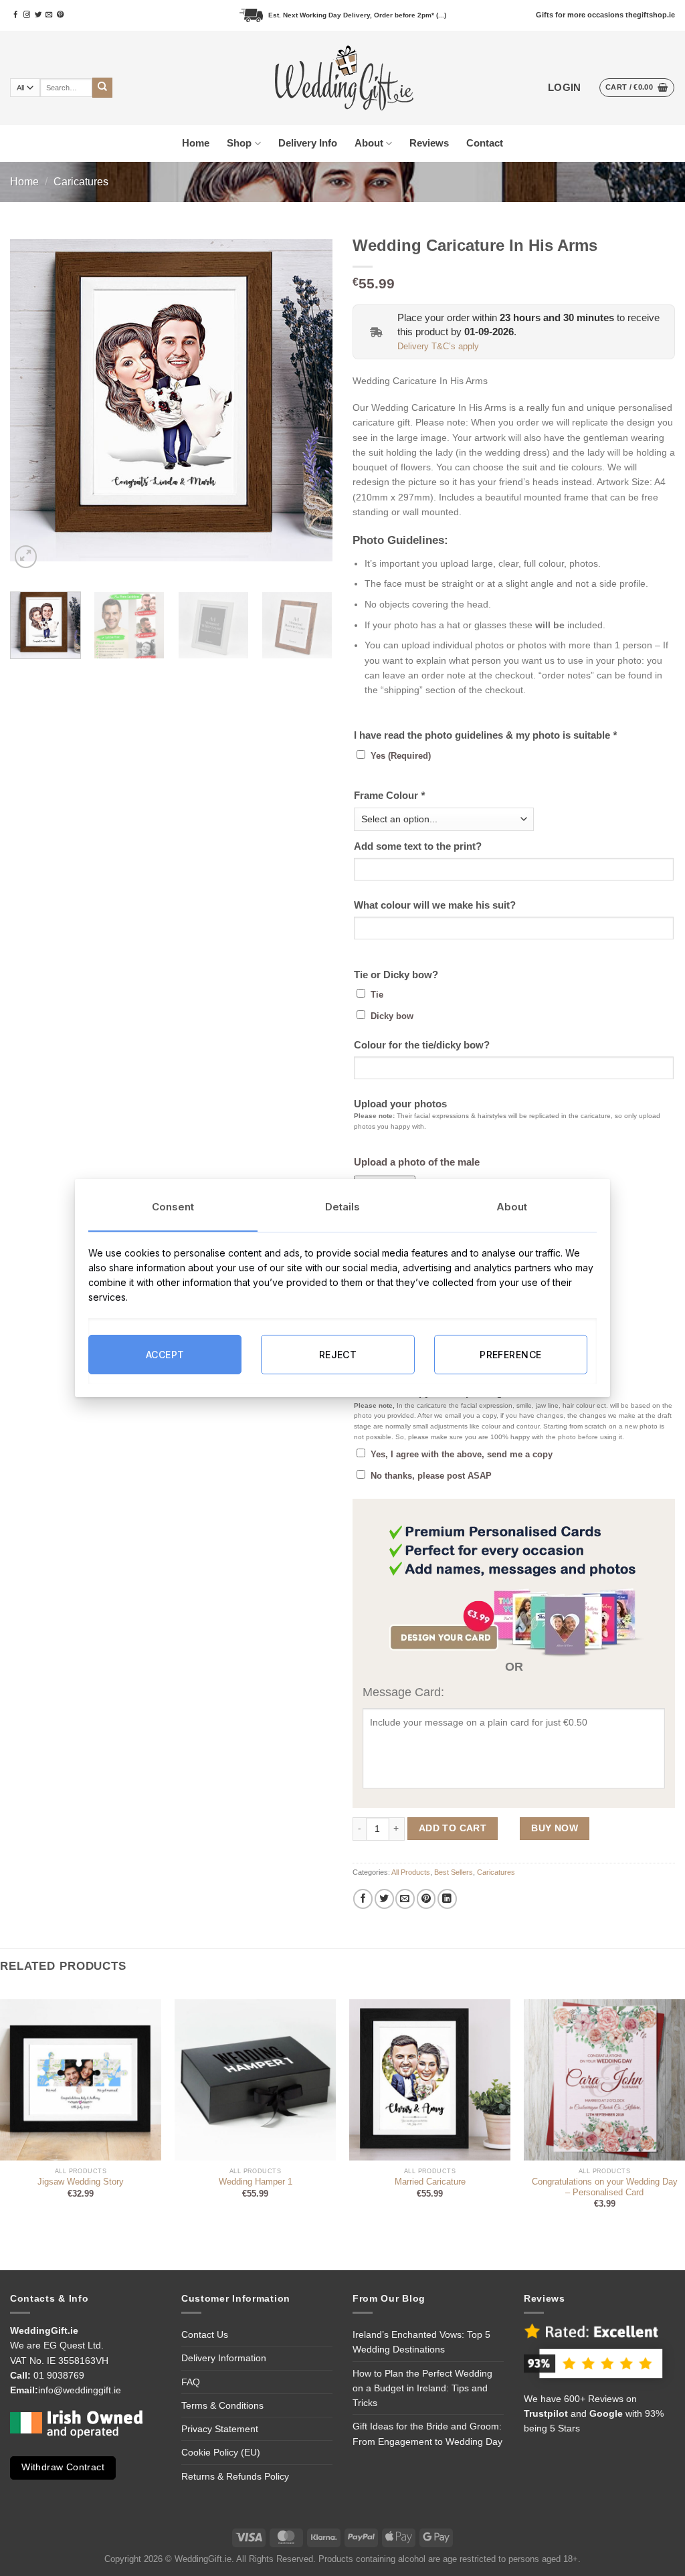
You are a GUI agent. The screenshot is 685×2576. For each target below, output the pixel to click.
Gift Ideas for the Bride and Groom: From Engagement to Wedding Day (427, 2433)
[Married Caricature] (430, 2080)
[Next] (309, 400)
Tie (377, 995)
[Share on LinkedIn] (447, 1899)
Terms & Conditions (222, 2405)
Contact (485, 143)
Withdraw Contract (63, 2467)
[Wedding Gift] (343, 78)
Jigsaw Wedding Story (81, 2182)
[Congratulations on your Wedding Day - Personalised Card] (604, 2080)
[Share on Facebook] (363, 1899)
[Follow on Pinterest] (60, 15)
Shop (239, 143)
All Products (411, 1872)
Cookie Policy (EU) (221, 2452)
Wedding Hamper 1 (256, 2182)
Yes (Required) (401, 756)
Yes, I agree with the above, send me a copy (462, 1455)
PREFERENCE (510, 1354)
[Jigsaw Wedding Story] (81, 2080)
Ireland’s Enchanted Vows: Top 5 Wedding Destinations (421, 2342)
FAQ (191, 2382)
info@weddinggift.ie (80, 2390)
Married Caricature (430, 2182)
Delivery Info (308, 143)
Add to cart (453, 1828)
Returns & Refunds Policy (235, 2476)
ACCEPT (165, 1354)
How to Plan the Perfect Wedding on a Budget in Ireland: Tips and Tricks (422, 2388)
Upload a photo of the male (417, 1162)
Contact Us (205, 2334)
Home (196, 143)
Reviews (429, 143)
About (369, 143)
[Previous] (33, 400)
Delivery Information (224, 2358)
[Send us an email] (49, 15)
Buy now (555, 1828)
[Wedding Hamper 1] (255, 2080)
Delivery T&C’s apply (438, 347)
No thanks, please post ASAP (431, 1476)
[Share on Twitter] (384, 1899)
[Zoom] (26, 557)
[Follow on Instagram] (27, 15)
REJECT (338, 1354)
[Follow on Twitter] (38, 15)
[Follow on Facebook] (15, 15)
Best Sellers (454, 1872)
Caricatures (81, 182)
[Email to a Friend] (405, 1899)
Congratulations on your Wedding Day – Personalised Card (605, 2187)
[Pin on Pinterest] (426, 1899)
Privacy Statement (220, 2429)
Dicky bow (392, 1016)
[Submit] (102, 88)
